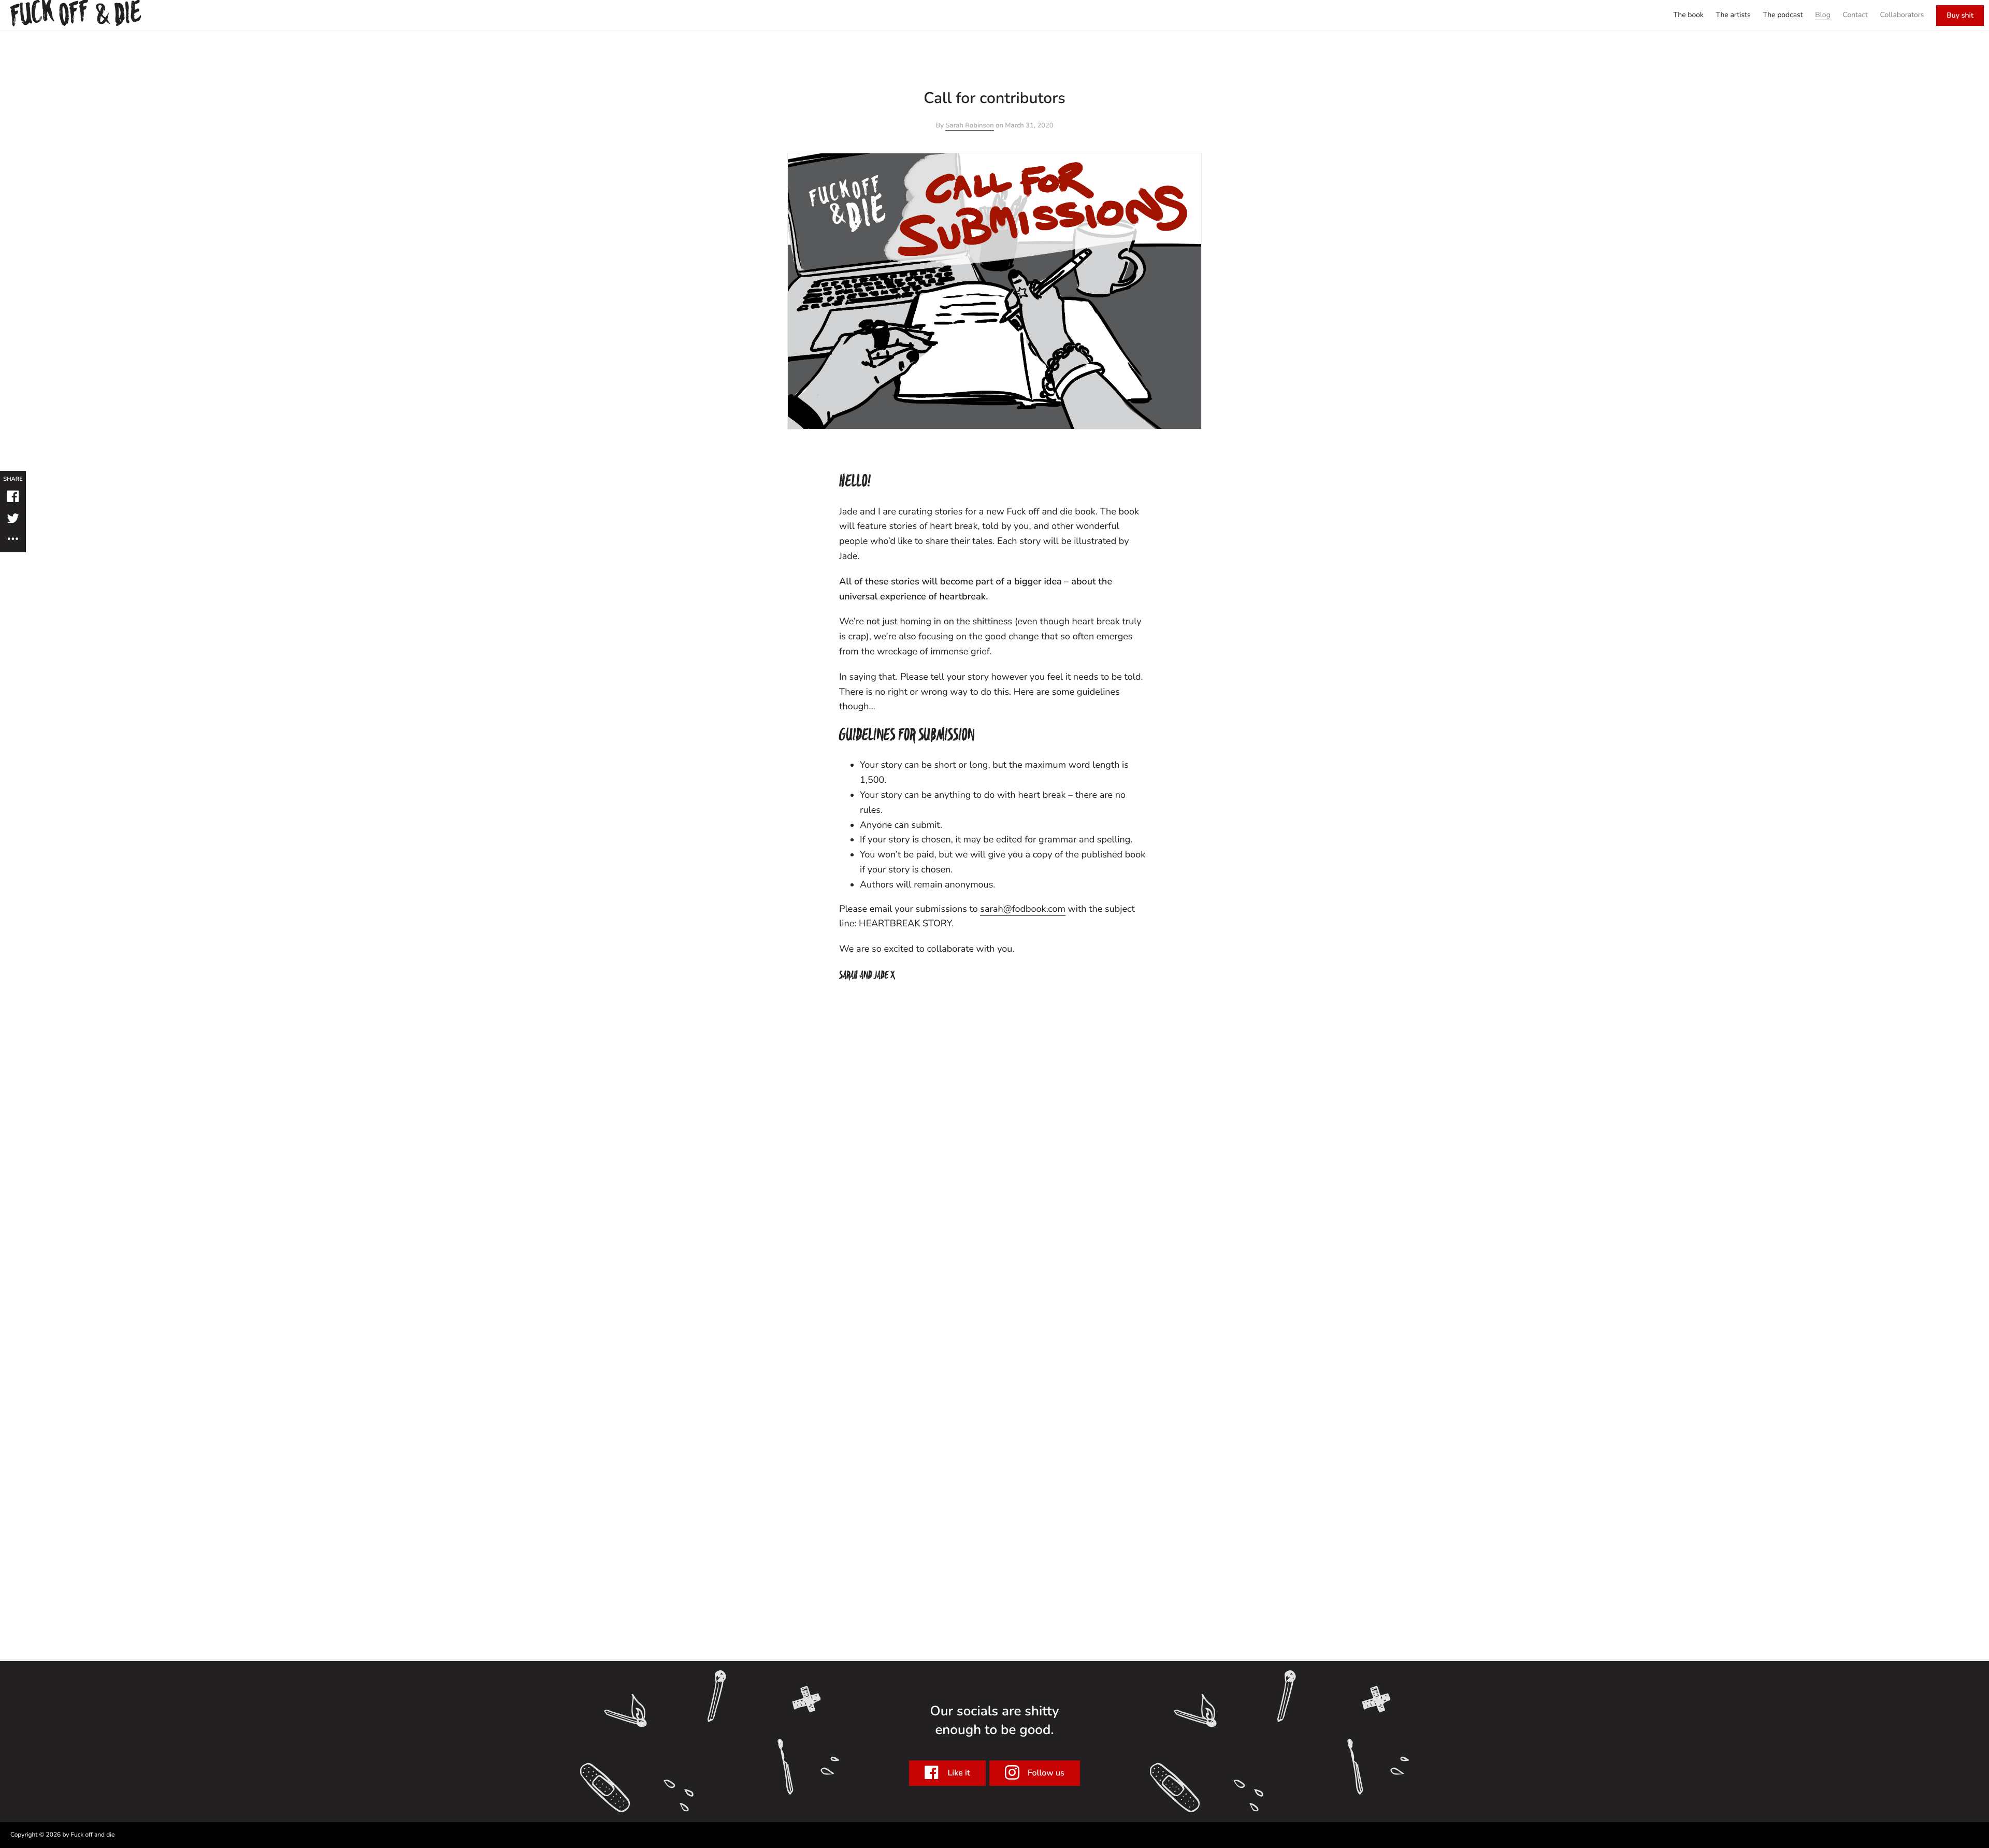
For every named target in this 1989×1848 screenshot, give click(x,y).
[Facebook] (13, 498)
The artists (1733, 15)
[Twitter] (13, 520)
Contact (1855, 15)
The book (1688, 15)
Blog (1823, 15)
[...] (13, 539)
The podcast (1783, 15)
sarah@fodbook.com (1023, 909)
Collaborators (1902, 15)
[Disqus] (994, 1124)
